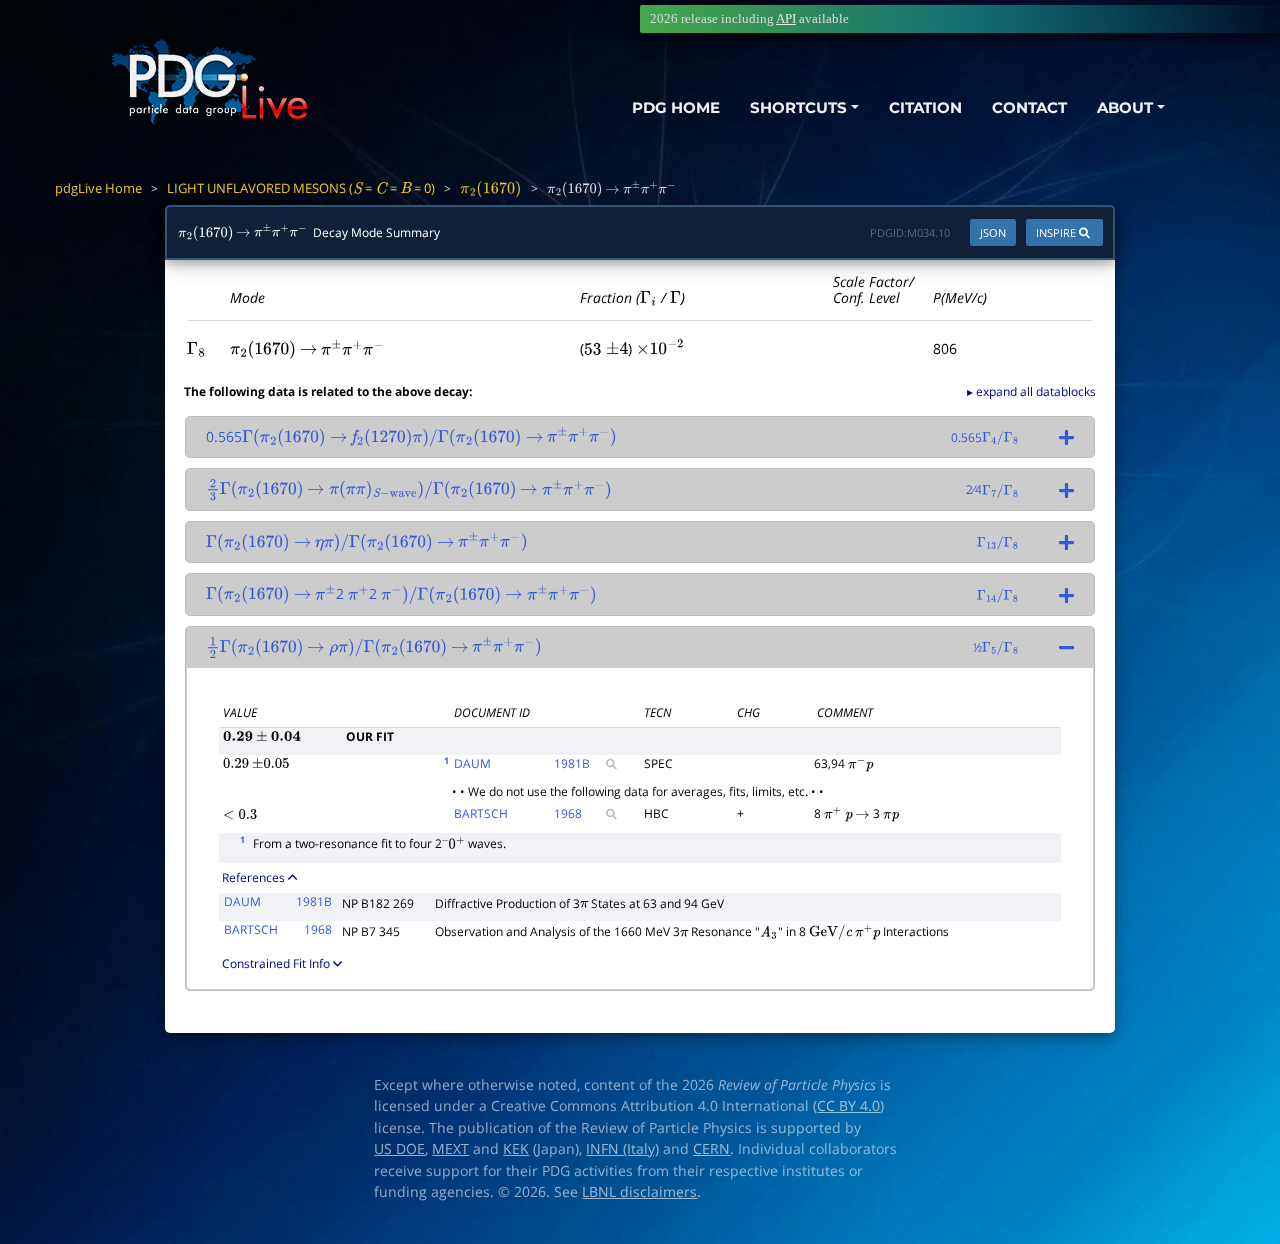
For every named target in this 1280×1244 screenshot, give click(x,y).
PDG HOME (676, 107)
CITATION (925, 107)
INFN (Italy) (622, 1149)
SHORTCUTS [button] (798, 107)
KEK (516, 1149)
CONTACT (1029, 107)
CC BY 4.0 (848, 1106)
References (253, 877)
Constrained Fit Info (276, 963)
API (786, 18)
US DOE (399, 1149)
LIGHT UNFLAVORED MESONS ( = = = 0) (301, 188)
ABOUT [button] (1125, 107)
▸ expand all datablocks (1031, 391)
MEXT (450, 1149)
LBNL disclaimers (639, 1192)
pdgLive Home (98, 188)
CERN (711, 1149)
